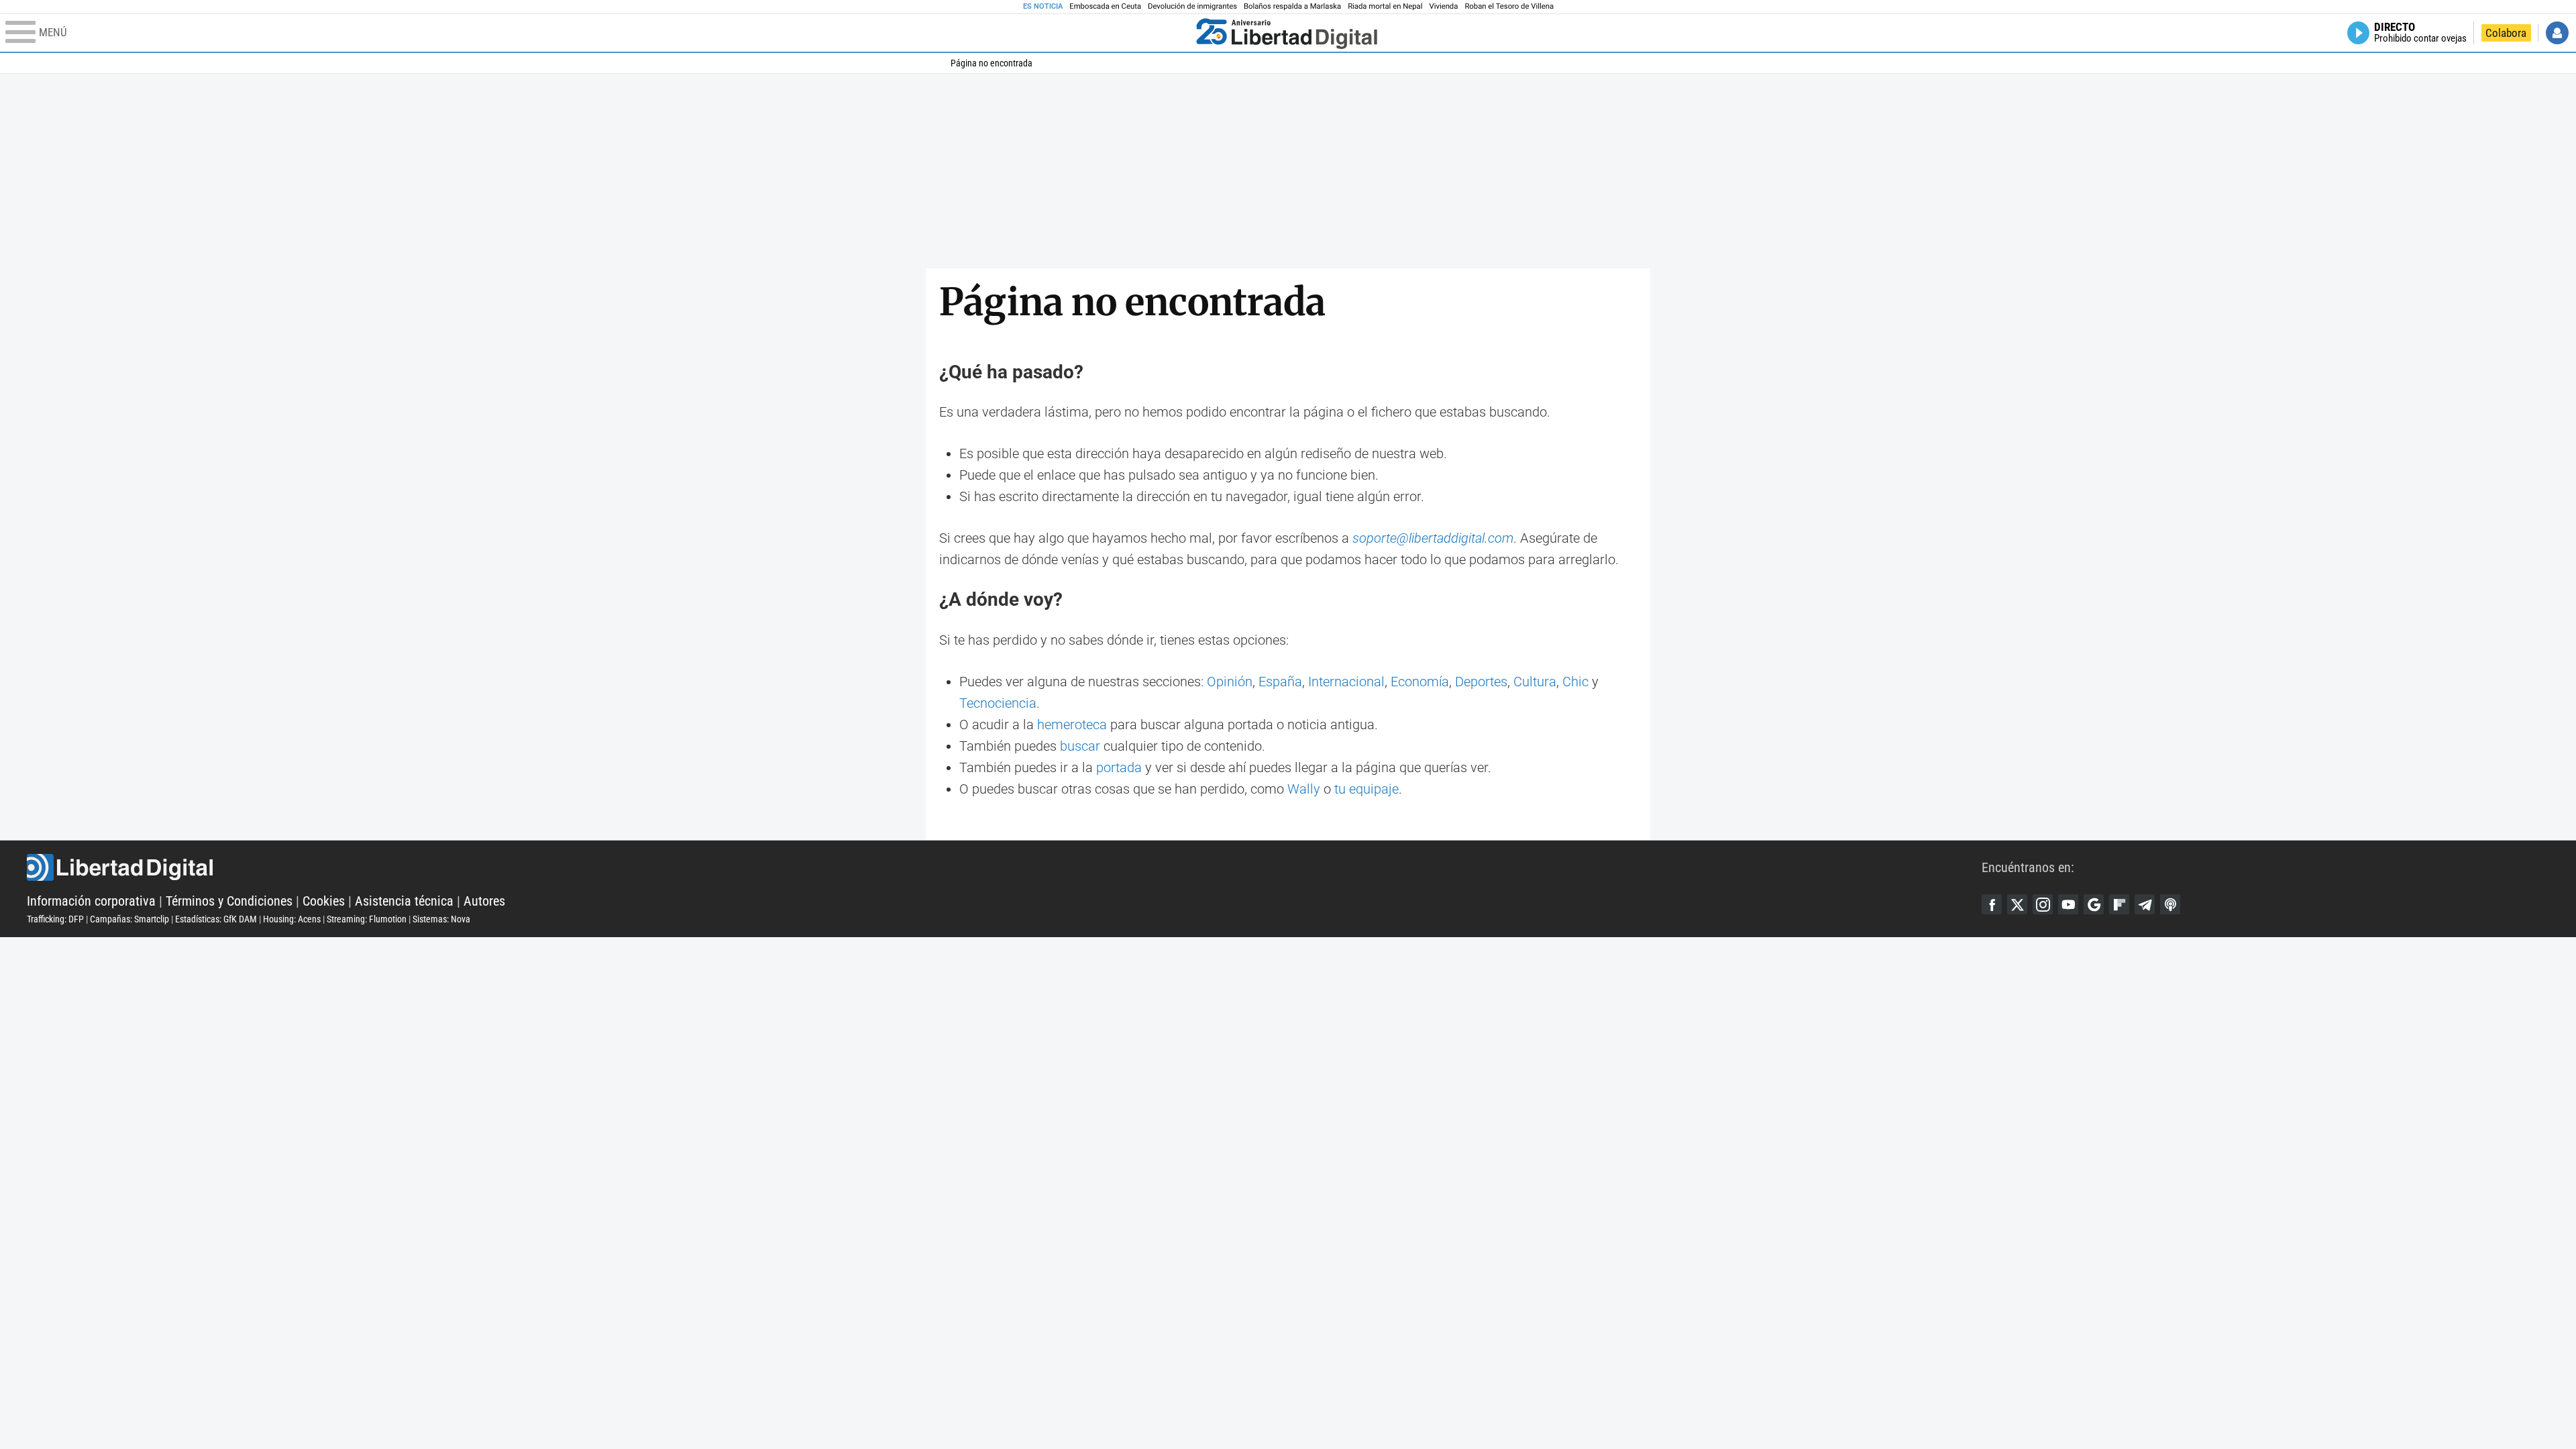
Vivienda (1443, 6)
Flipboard (2119, 904)
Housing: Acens (292, 919)
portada (1119, 767)
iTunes (2170, 904)
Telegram (2145, 904)
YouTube (2068, 904)
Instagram (2043, 904)
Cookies (324, 901)
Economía (1420, 682)
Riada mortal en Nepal (1385, 6)
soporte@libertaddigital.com (1433, 538)
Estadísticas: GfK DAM (216, 919)
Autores (484, 901)
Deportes (1481, 682)
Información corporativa (91, 901)
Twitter (2017, 904)
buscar (1080, 746)
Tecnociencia (998, 703)
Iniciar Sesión (2557, 33)
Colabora (2506, 33)
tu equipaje (1366, 789)
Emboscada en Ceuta (1105, 6)
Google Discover (2094, 904)
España (1280, 682)
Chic (1575, 682)
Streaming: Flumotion (367, 919)
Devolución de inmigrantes (1192, 6)
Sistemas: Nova (441, 919)
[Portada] (1287, 33)
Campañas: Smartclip (129, 919)
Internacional (1346, 682)
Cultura (1535, 682)
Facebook (1992, 904)
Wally (1304, 789)
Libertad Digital (1004, 867)
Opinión (1230, 682)
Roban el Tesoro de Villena (1509, 6)
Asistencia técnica (404, 901)
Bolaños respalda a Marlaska (1292, 6)
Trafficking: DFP (55, 919)
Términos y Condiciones (229, 901)
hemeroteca (1072, 724)
